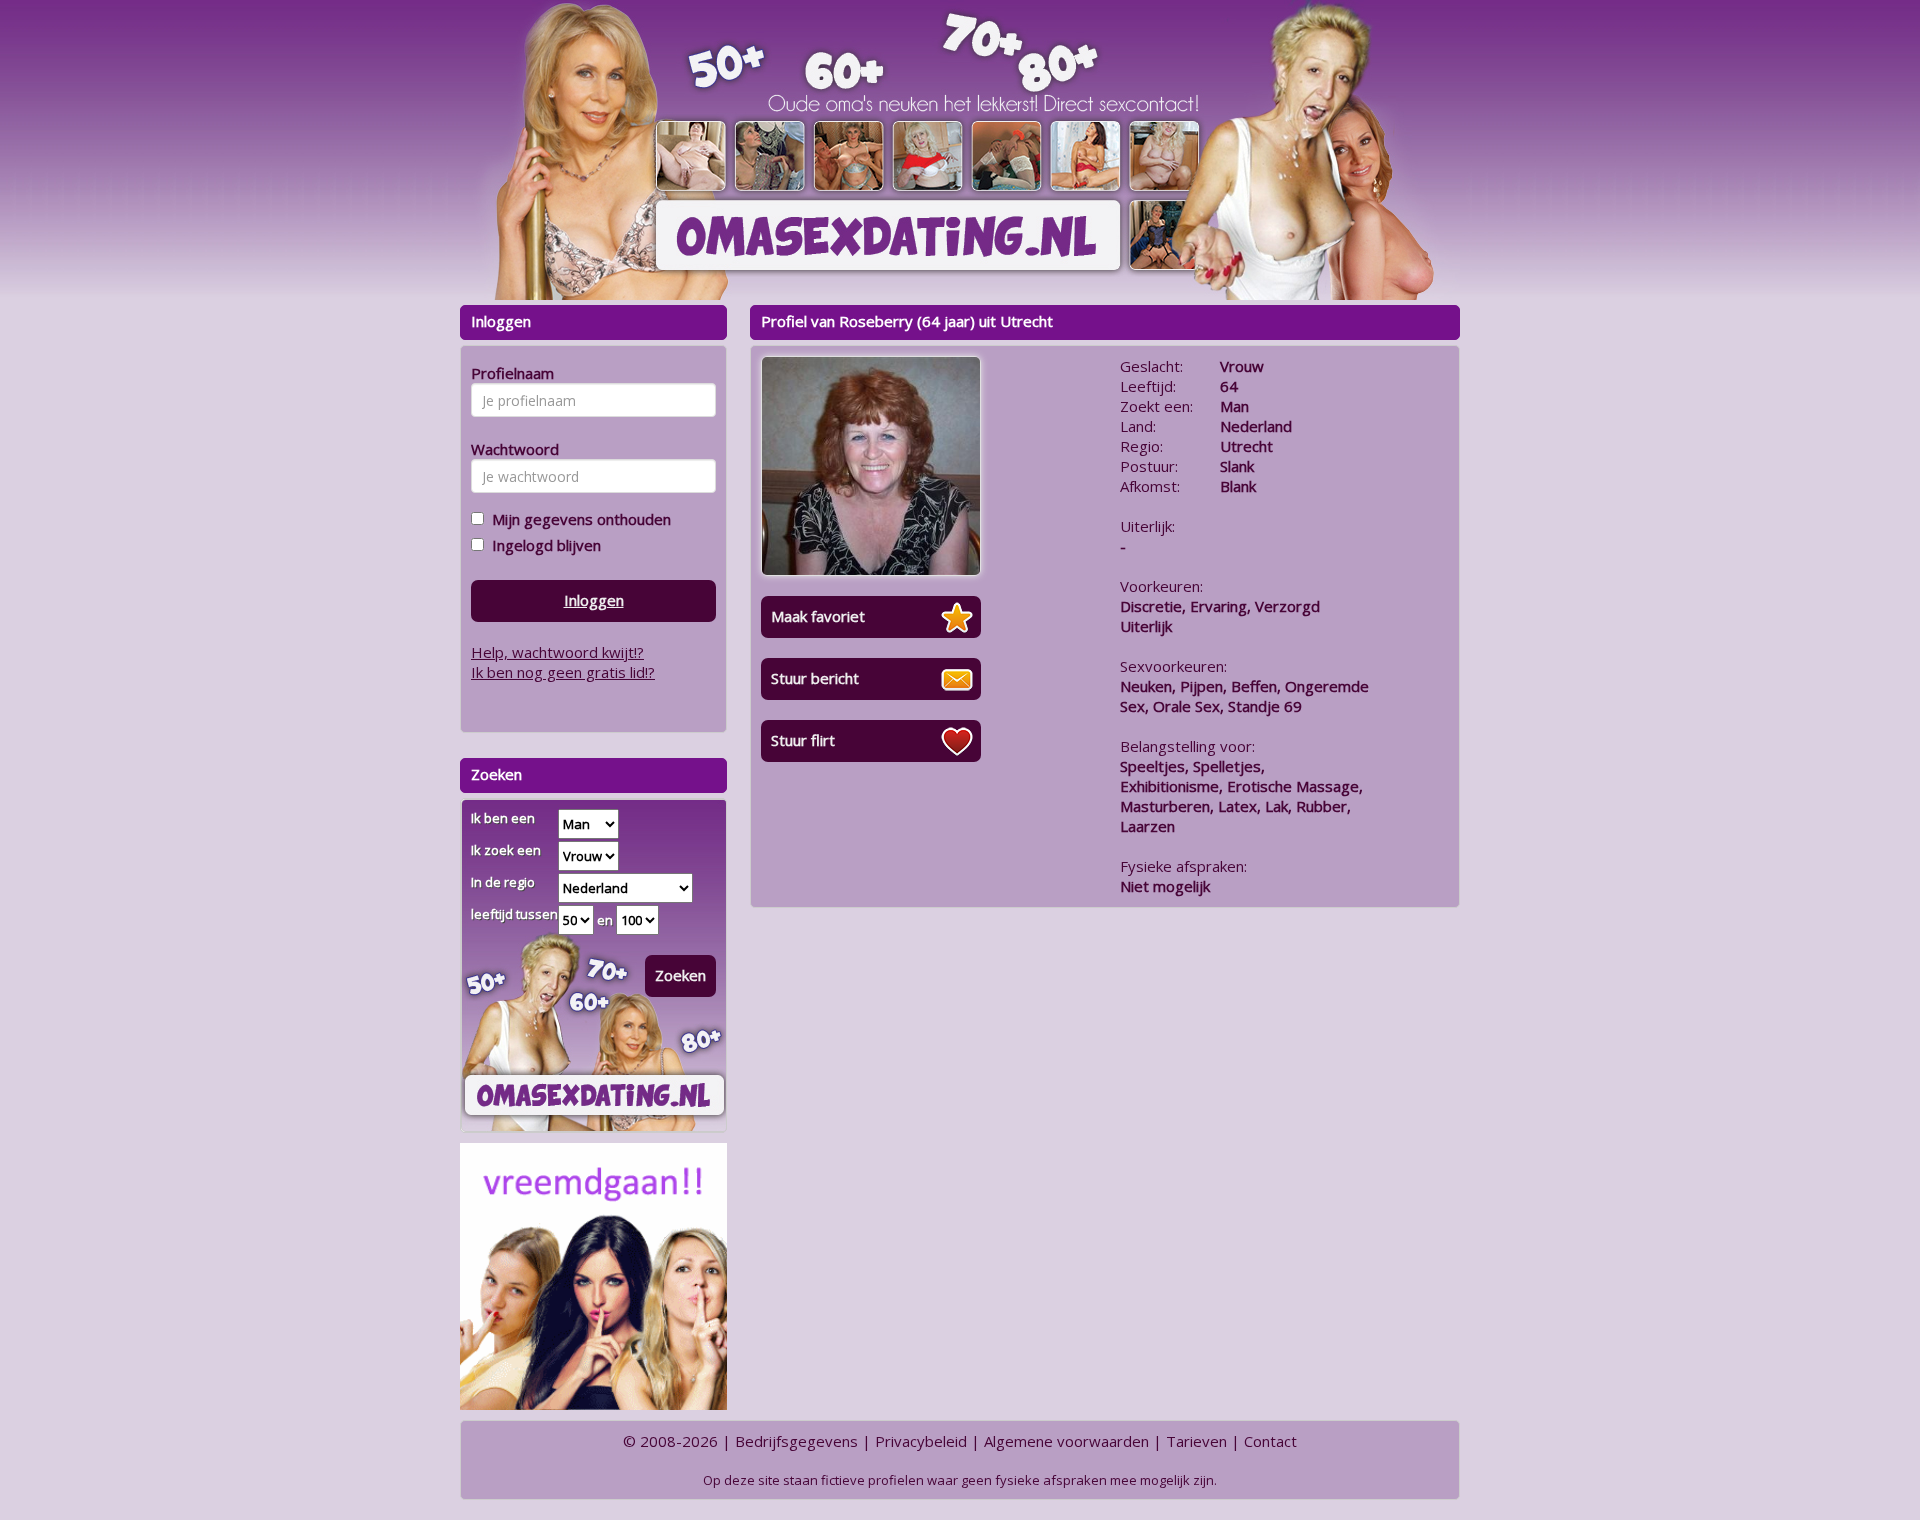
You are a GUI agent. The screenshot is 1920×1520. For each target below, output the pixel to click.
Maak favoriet (818, 616)
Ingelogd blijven (542, 545)
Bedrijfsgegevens (796, 1441)
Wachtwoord (509, 449)
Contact (1270, 1441)
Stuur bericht (815, 678)
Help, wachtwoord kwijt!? (557, 652)
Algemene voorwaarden (1066, 1441)
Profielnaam (509, 373)
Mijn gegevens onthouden (577, 519)
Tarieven (1196, 1441)
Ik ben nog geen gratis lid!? (563, 672)
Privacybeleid (921, 1441)
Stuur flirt (803, 740)
